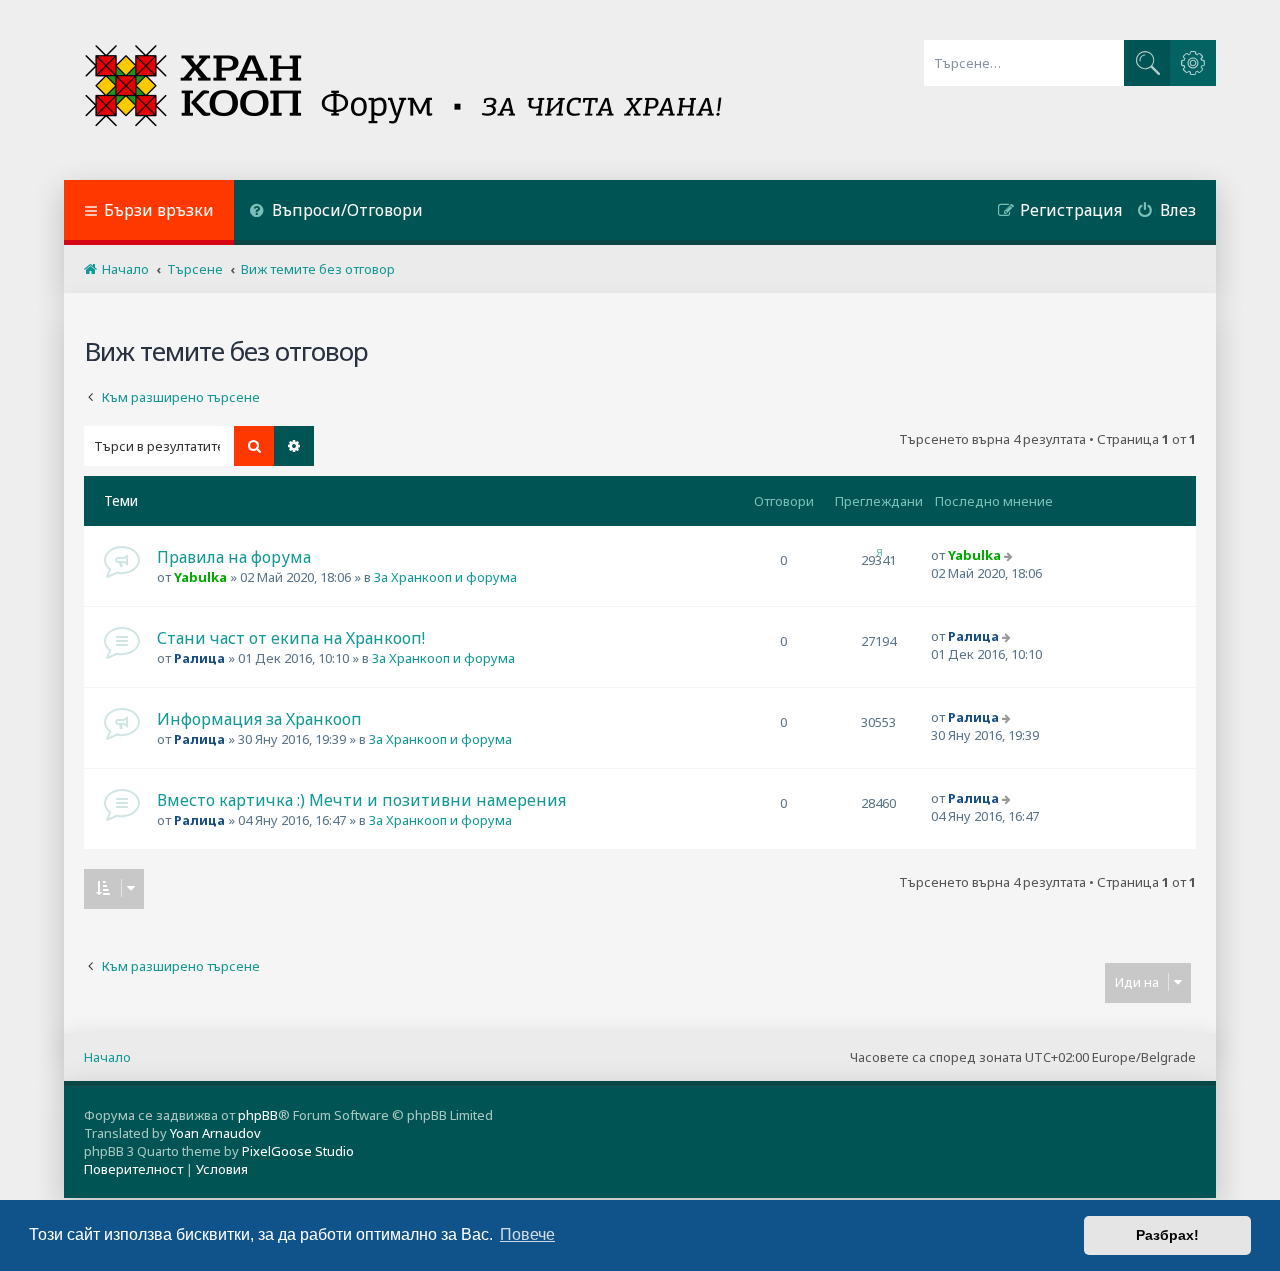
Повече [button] (527, 1234)
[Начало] (405, 90)
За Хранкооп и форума (445, 577)
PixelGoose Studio (298, 1151)
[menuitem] (336, 212)
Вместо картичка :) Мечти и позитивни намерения (361, 800)
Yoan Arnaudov (215, 1133)
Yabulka (200, 577)
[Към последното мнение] (1010, 555)
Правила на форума (234, 557)
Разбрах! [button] (1167, 1235)
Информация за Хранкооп (259, 719)
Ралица (199, 658)
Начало (107, 1057)
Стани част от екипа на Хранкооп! (291, 638)
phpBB (258, 1115)
